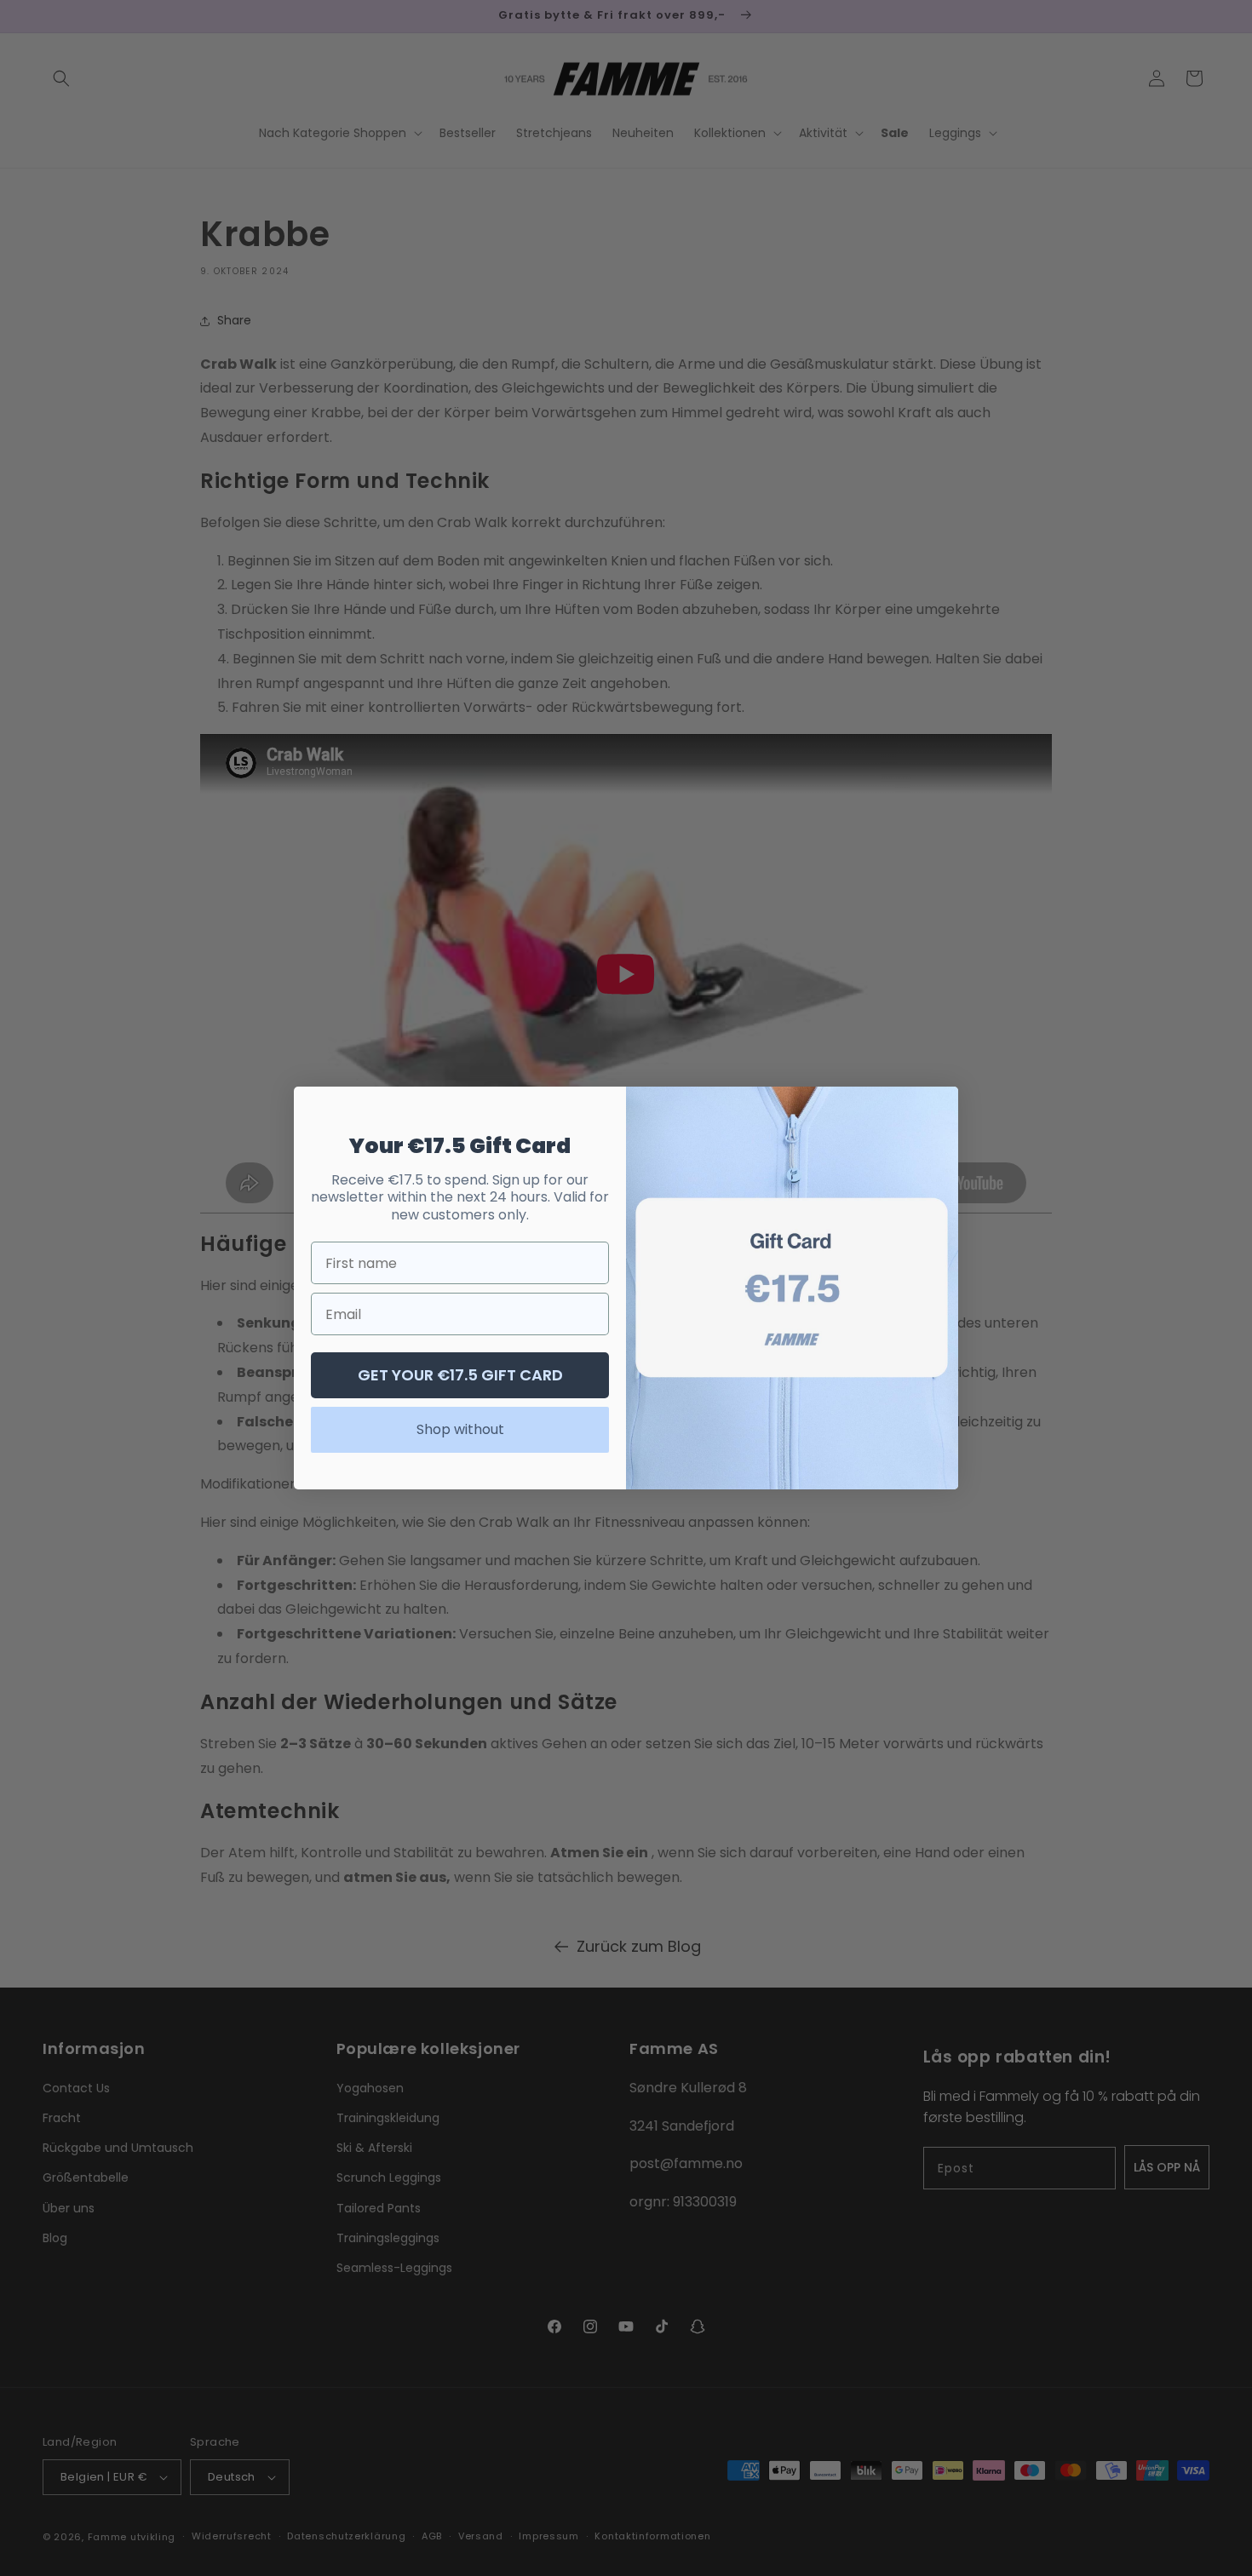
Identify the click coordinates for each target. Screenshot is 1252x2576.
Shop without (460, 1429)
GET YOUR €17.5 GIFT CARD (460, 1375)
